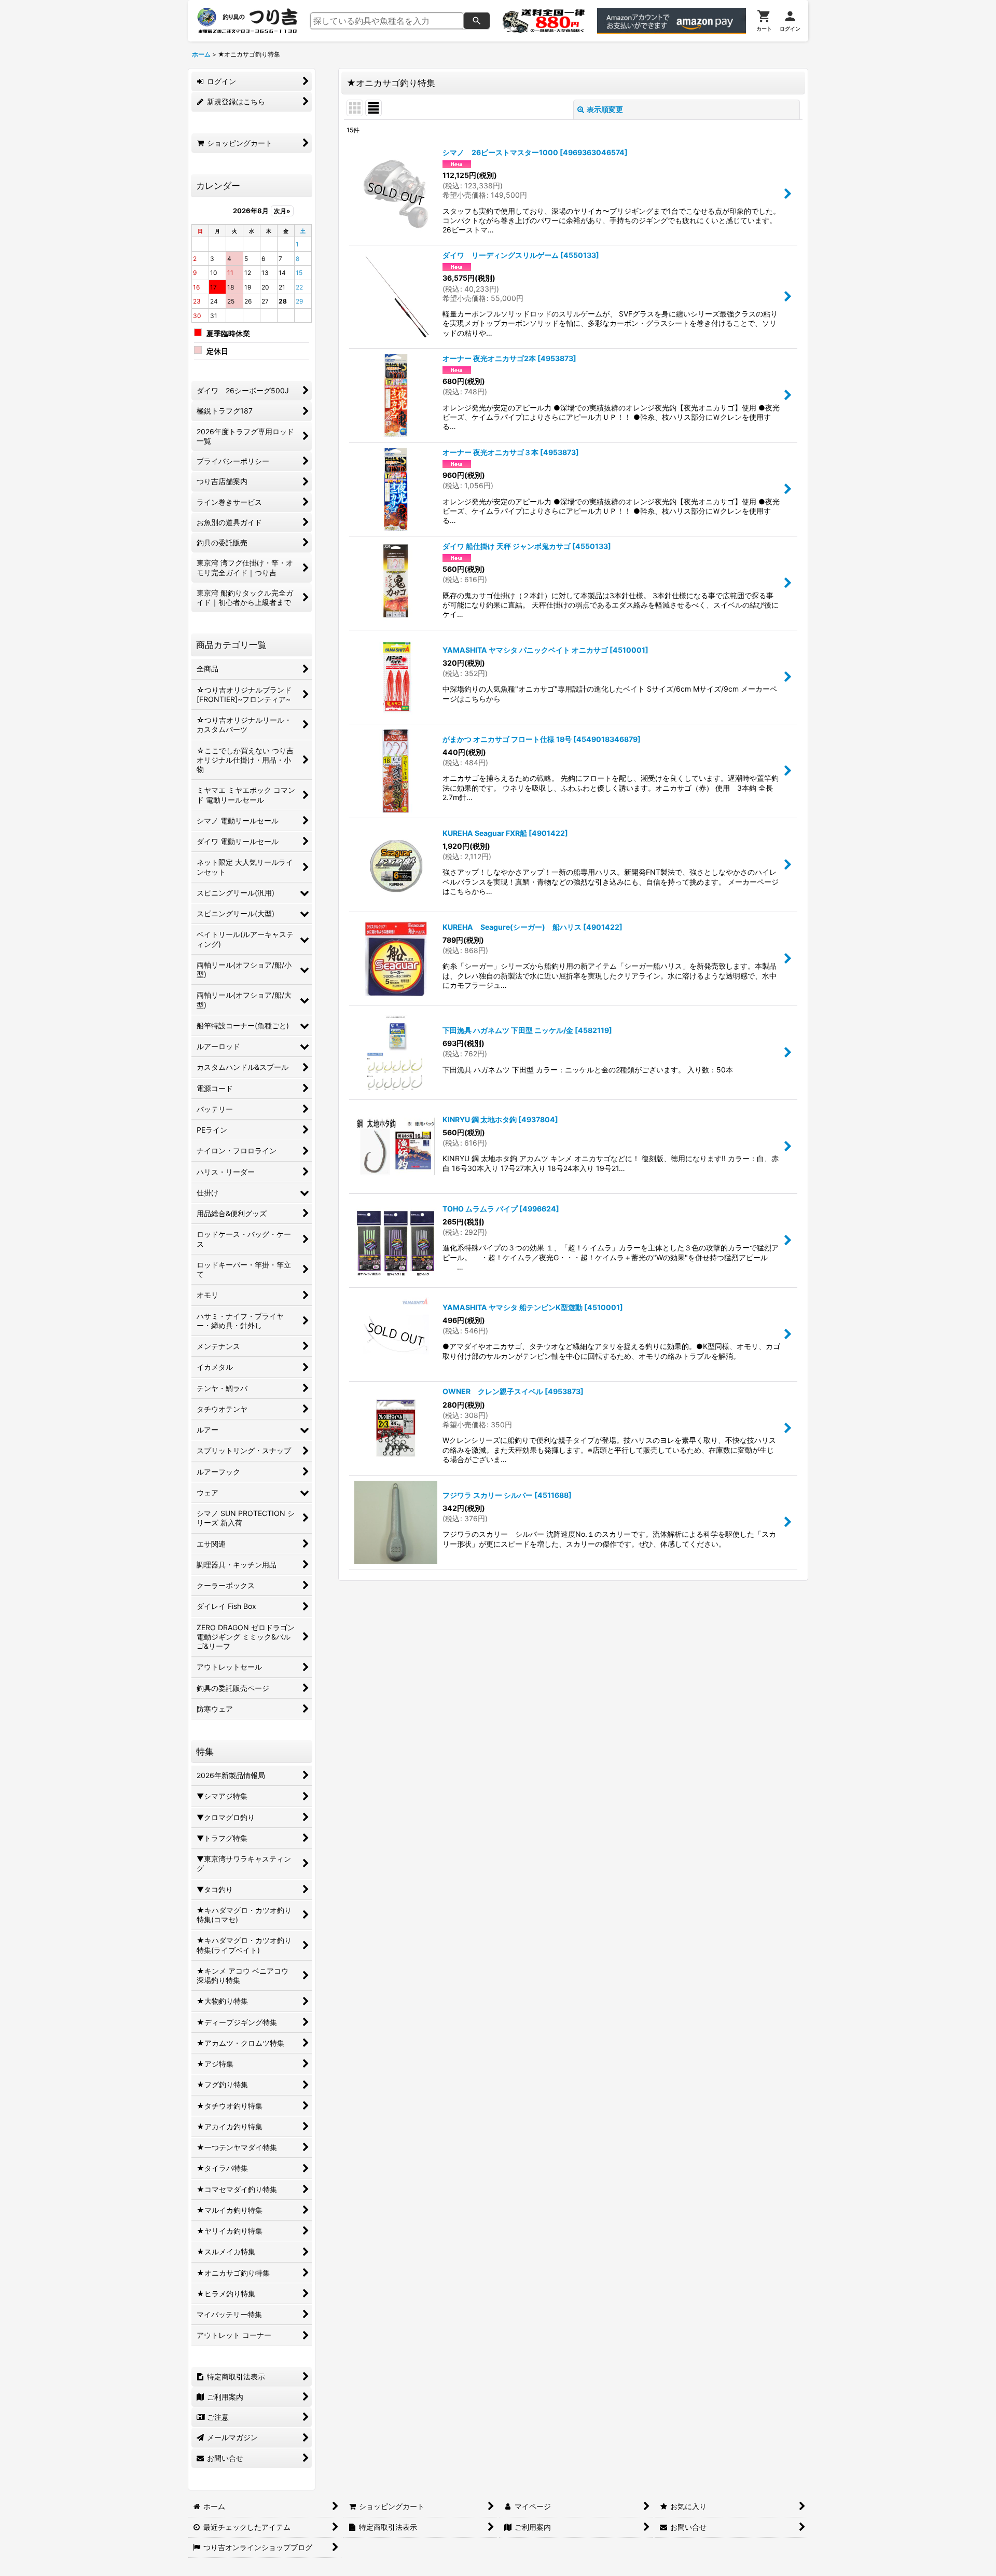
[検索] (477, 21)
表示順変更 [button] (605, 109)
